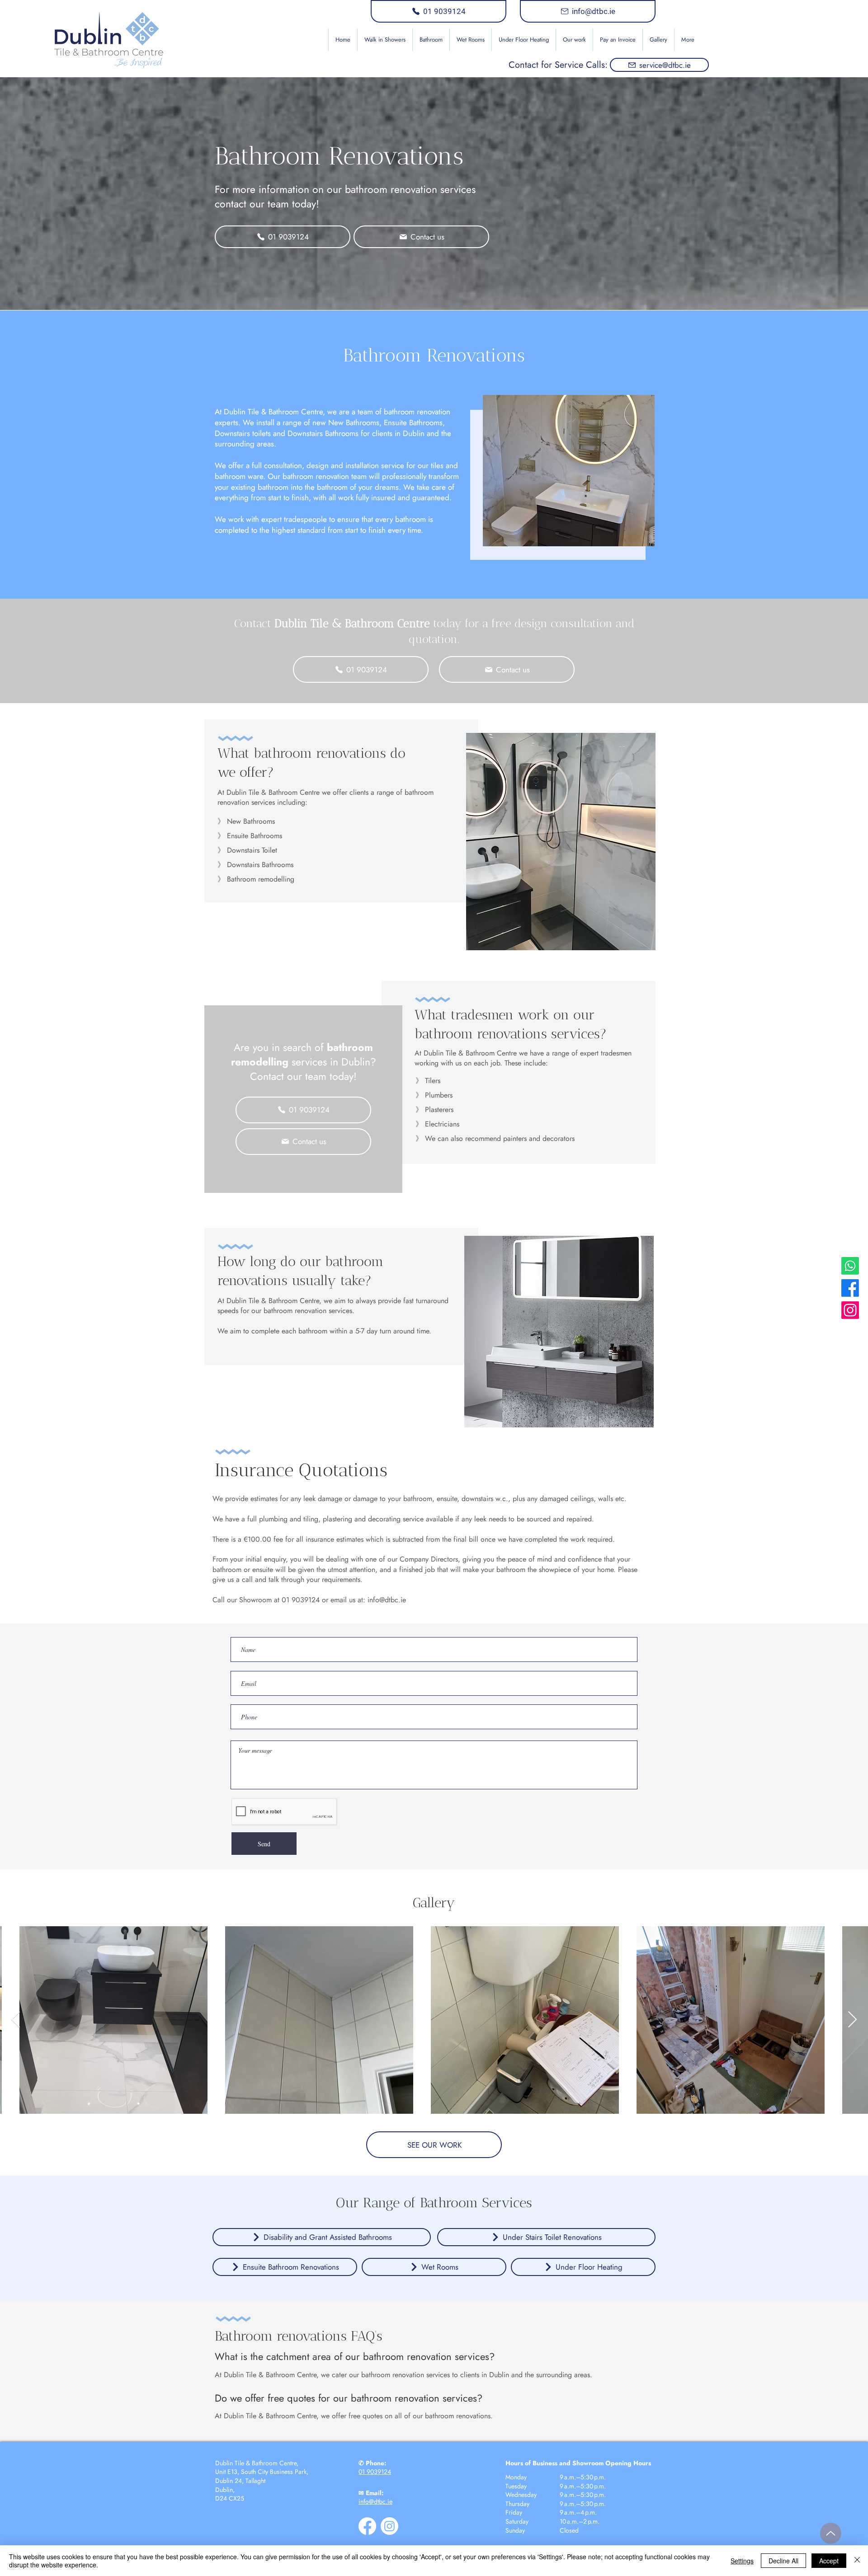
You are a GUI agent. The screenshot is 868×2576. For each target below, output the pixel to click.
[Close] (857, 2561)
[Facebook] (850, 1288)
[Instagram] (850, 1310)
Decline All (783, 2561)
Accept (829, 2561)
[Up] (831, 2533)
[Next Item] (852, 2020)
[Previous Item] (16, 2020)
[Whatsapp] (850, 1266)
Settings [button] (742, 2561)
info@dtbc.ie (387, 1600)
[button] (431, 40)
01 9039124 (375, 2472)
